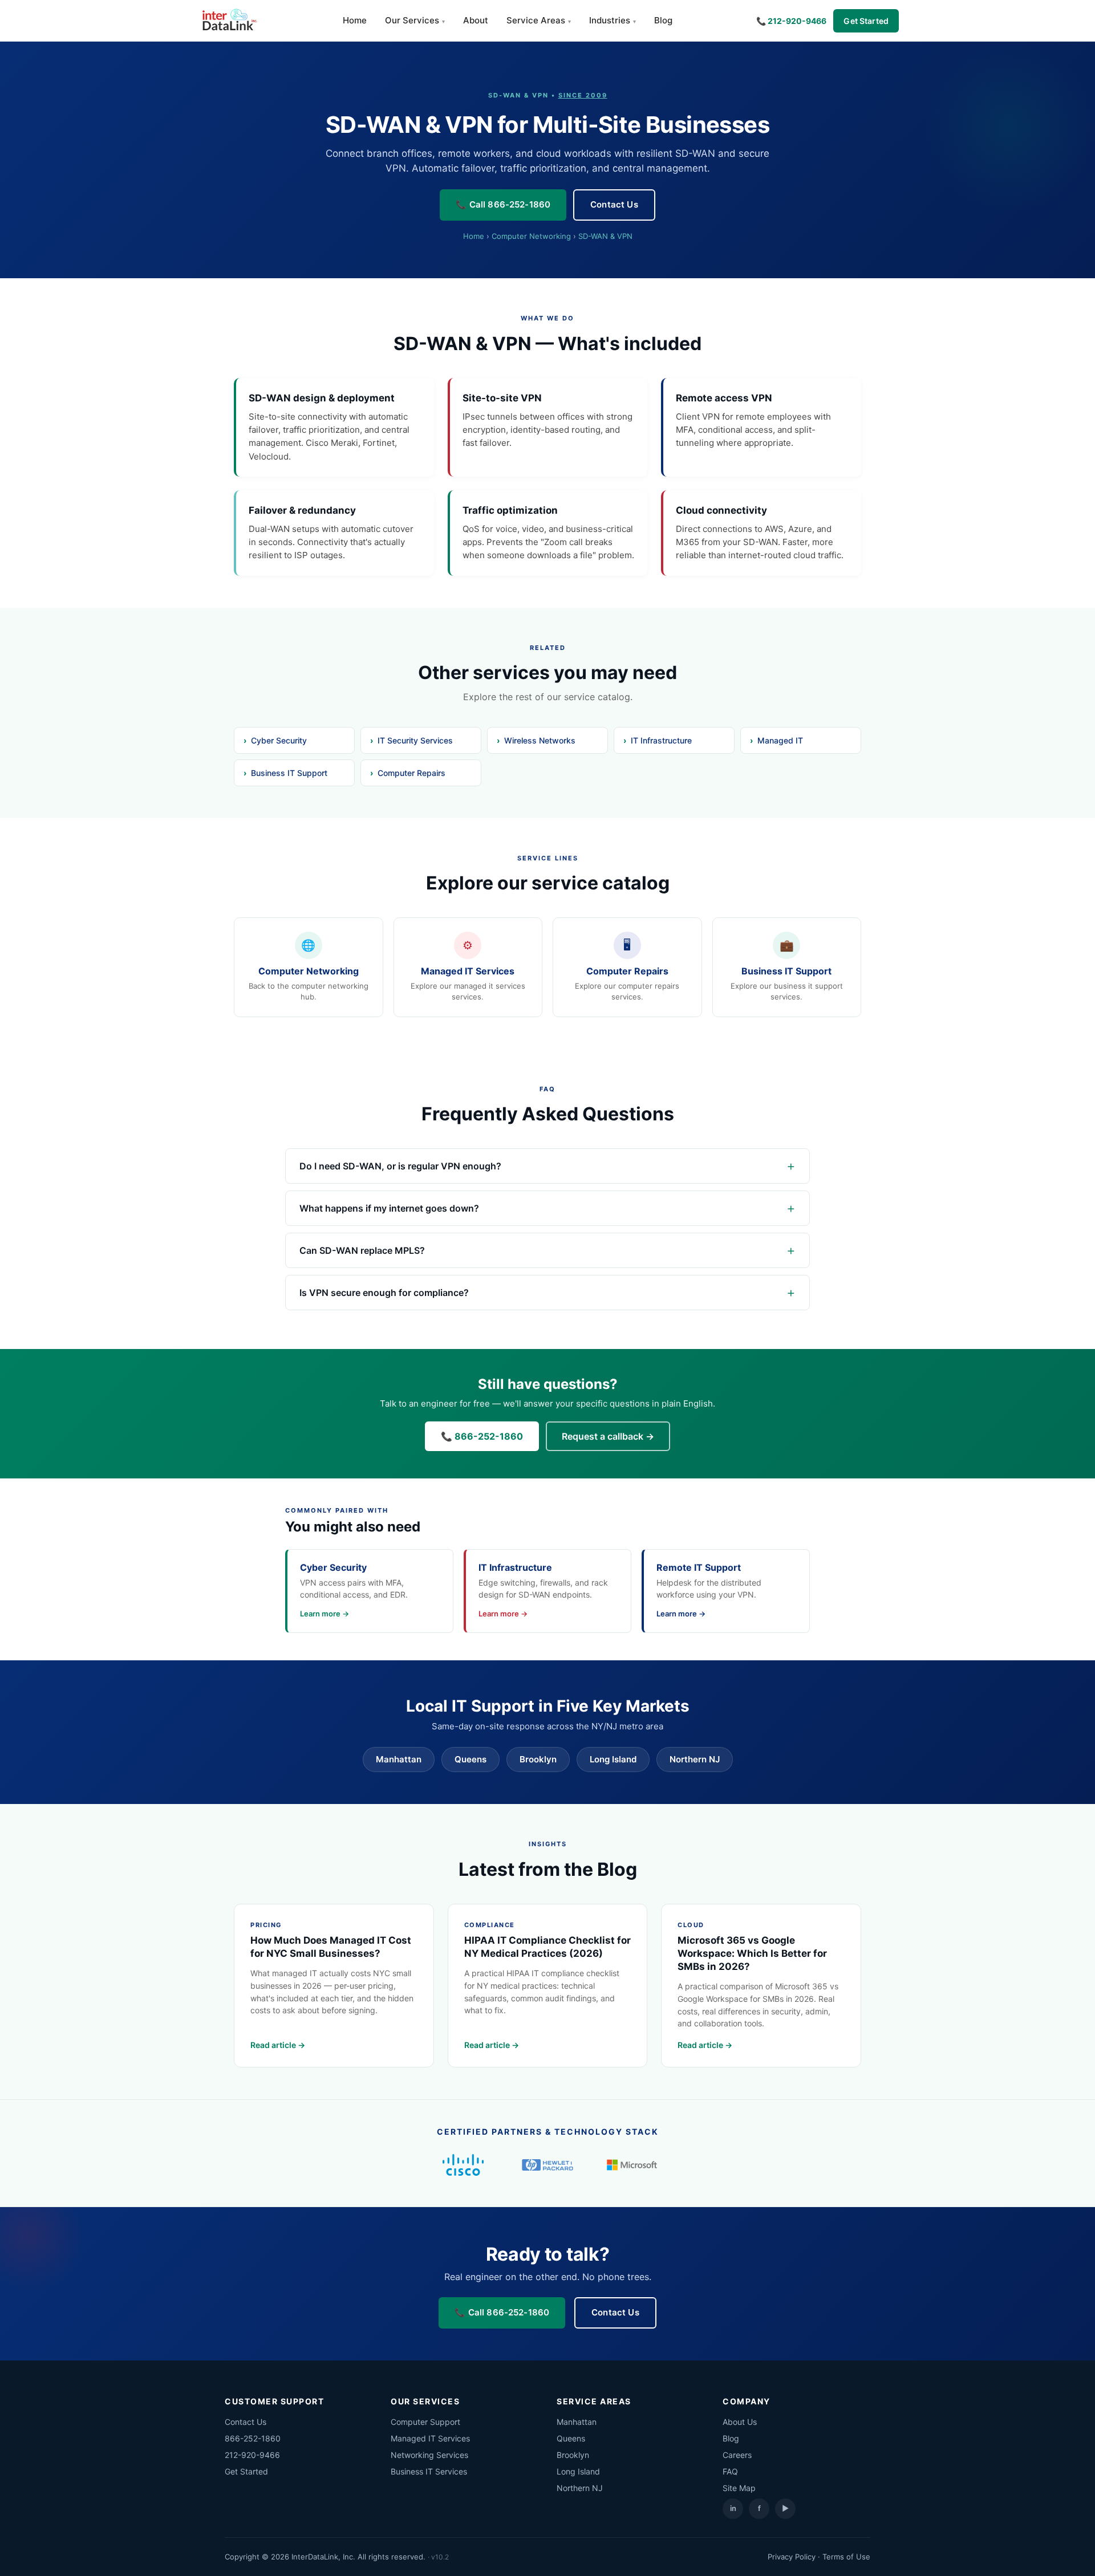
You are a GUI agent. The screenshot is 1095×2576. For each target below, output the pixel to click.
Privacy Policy (792, 2557)
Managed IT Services (430, 2438)
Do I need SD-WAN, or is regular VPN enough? (400, 1166)
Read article (273, 2045)
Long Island (613, 1759)
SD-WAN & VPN (605, 236)
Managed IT (780, 740)
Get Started (866, 21)
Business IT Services (429, 2471)
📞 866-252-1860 (482, 1436)
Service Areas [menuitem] (536, 20)
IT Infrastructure (661, 740)
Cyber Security (279, 740)
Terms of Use (846, 2557)
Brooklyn (538, 1759)
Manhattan (399, 1759)
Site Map (739, 2488)
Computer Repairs (411, 773)
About (476, 20)
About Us (740, 2422)
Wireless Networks (540, 740)
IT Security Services (415, 740)
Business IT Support (289, 773)
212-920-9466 (252, 2455)
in (733, 2508)
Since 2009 (583, 95)
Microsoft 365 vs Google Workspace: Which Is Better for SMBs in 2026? (752, 1953)
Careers (737, 2455)
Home (355, 20)
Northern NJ (695, 1759)
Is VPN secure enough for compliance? (384, 1293)
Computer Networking (531, 236)
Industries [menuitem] (610, 20)
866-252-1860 (253, 2438)
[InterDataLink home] (228, 21)
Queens (471, 1759)
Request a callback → (608, 1436)
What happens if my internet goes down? (389, 1208)
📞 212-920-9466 (791, 21)
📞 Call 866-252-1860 (503, 204)
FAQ (730, 2471)
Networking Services (429, 2455)
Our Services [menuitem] (412, 20)
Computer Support (425, 2422)
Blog (663, 20)
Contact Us (614, 204)
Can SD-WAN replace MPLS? (362, 1250)
